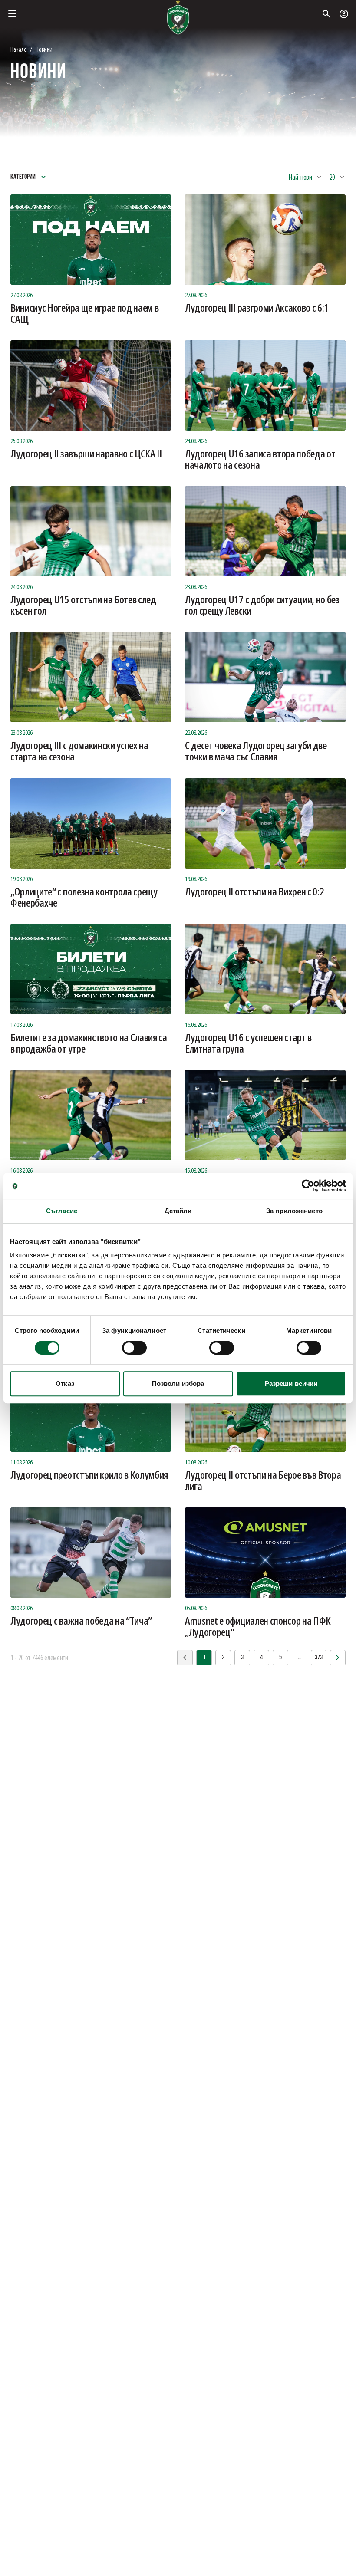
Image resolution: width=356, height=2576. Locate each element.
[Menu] (12, 14)
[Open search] (326, 14)
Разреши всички (291, 1383)
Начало (18, 49)
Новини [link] (44, 49)
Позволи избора (178, 1383)
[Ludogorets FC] (178, 17)
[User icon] (344, 14)
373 (319, 1658)
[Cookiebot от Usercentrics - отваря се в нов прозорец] (308, 1186)
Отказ (65, 1383)
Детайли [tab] (178, 1211)
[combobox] (305, 177)
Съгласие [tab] (62, 1211)
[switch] (134, 1348)
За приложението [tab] (294, 1211)
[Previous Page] (338, 1658)
